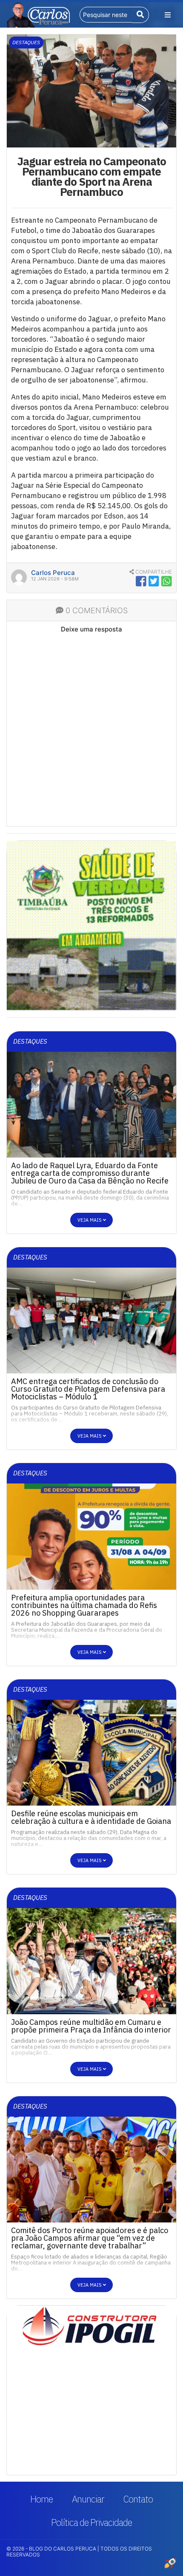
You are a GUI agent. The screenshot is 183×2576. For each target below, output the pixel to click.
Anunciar (88, 2499)
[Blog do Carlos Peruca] (38, 14)
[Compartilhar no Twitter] (154, 581)
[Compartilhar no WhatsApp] (167, 581)
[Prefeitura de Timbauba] (91, 925)
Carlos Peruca (53, 573)
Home (41, 2499)
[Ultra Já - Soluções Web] (170, 2563)
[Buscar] (141, 15)
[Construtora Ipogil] (91, 2329)
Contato (138, 2499)
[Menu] (168, 15)
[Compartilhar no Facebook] (141, 581)
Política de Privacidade (91, 2522)
